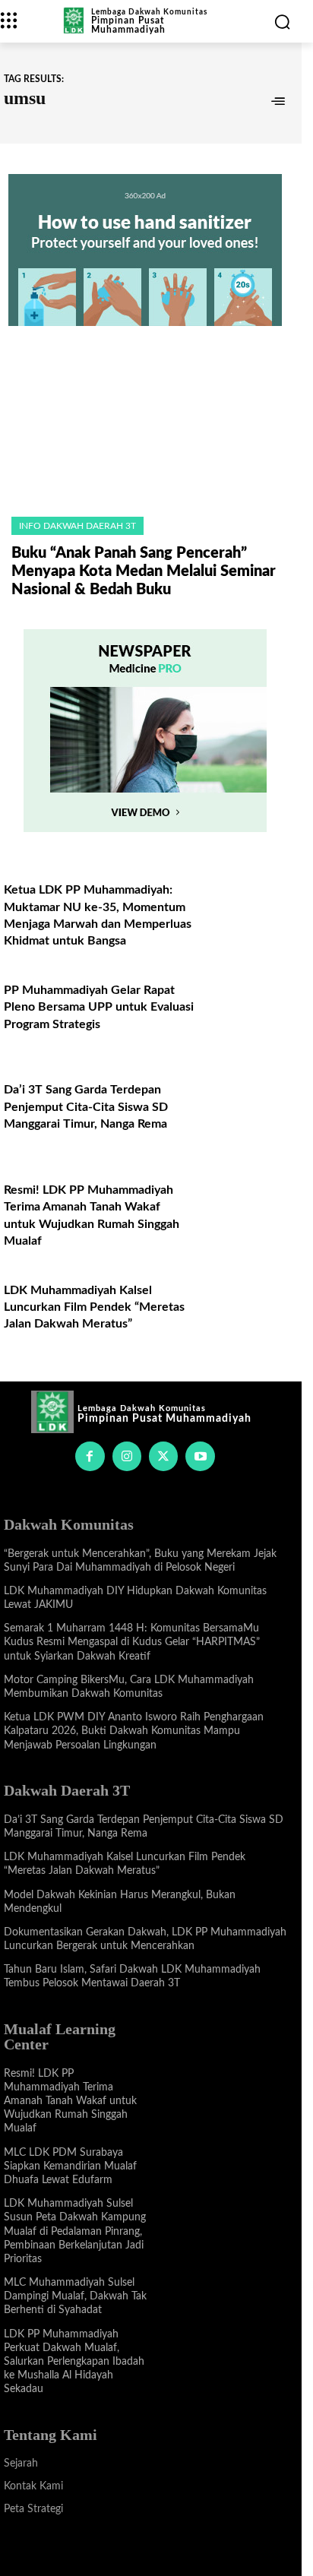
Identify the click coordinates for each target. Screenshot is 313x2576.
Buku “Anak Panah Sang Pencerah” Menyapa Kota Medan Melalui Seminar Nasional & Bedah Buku (144, 571)
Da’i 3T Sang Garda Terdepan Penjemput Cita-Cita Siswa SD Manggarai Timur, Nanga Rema (86, 1107)
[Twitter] (163, 1456)
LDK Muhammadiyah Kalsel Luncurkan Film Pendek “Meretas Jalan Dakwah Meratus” (94, 1307)
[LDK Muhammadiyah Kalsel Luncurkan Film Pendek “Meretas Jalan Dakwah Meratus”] (244, 1309)
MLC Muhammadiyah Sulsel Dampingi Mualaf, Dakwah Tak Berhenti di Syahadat (75, 2296)
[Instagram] (127, 1456)
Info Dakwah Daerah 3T (77, 526)
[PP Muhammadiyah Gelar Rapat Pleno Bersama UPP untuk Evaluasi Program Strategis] (244, 1009)
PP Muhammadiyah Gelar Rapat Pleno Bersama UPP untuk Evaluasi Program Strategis (99, 1007)
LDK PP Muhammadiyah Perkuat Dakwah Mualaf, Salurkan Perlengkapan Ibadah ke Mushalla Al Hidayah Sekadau (74, 2362)
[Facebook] (90, 1456)
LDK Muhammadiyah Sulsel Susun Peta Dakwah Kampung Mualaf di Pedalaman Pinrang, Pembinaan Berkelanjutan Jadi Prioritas (75, 2231)
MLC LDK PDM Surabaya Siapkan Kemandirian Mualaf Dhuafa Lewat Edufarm (70, 2166)
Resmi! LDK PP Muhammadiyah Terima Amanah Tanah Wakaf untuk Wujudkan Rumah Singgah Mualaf (70, 2101)
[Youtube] (200, 1456)
